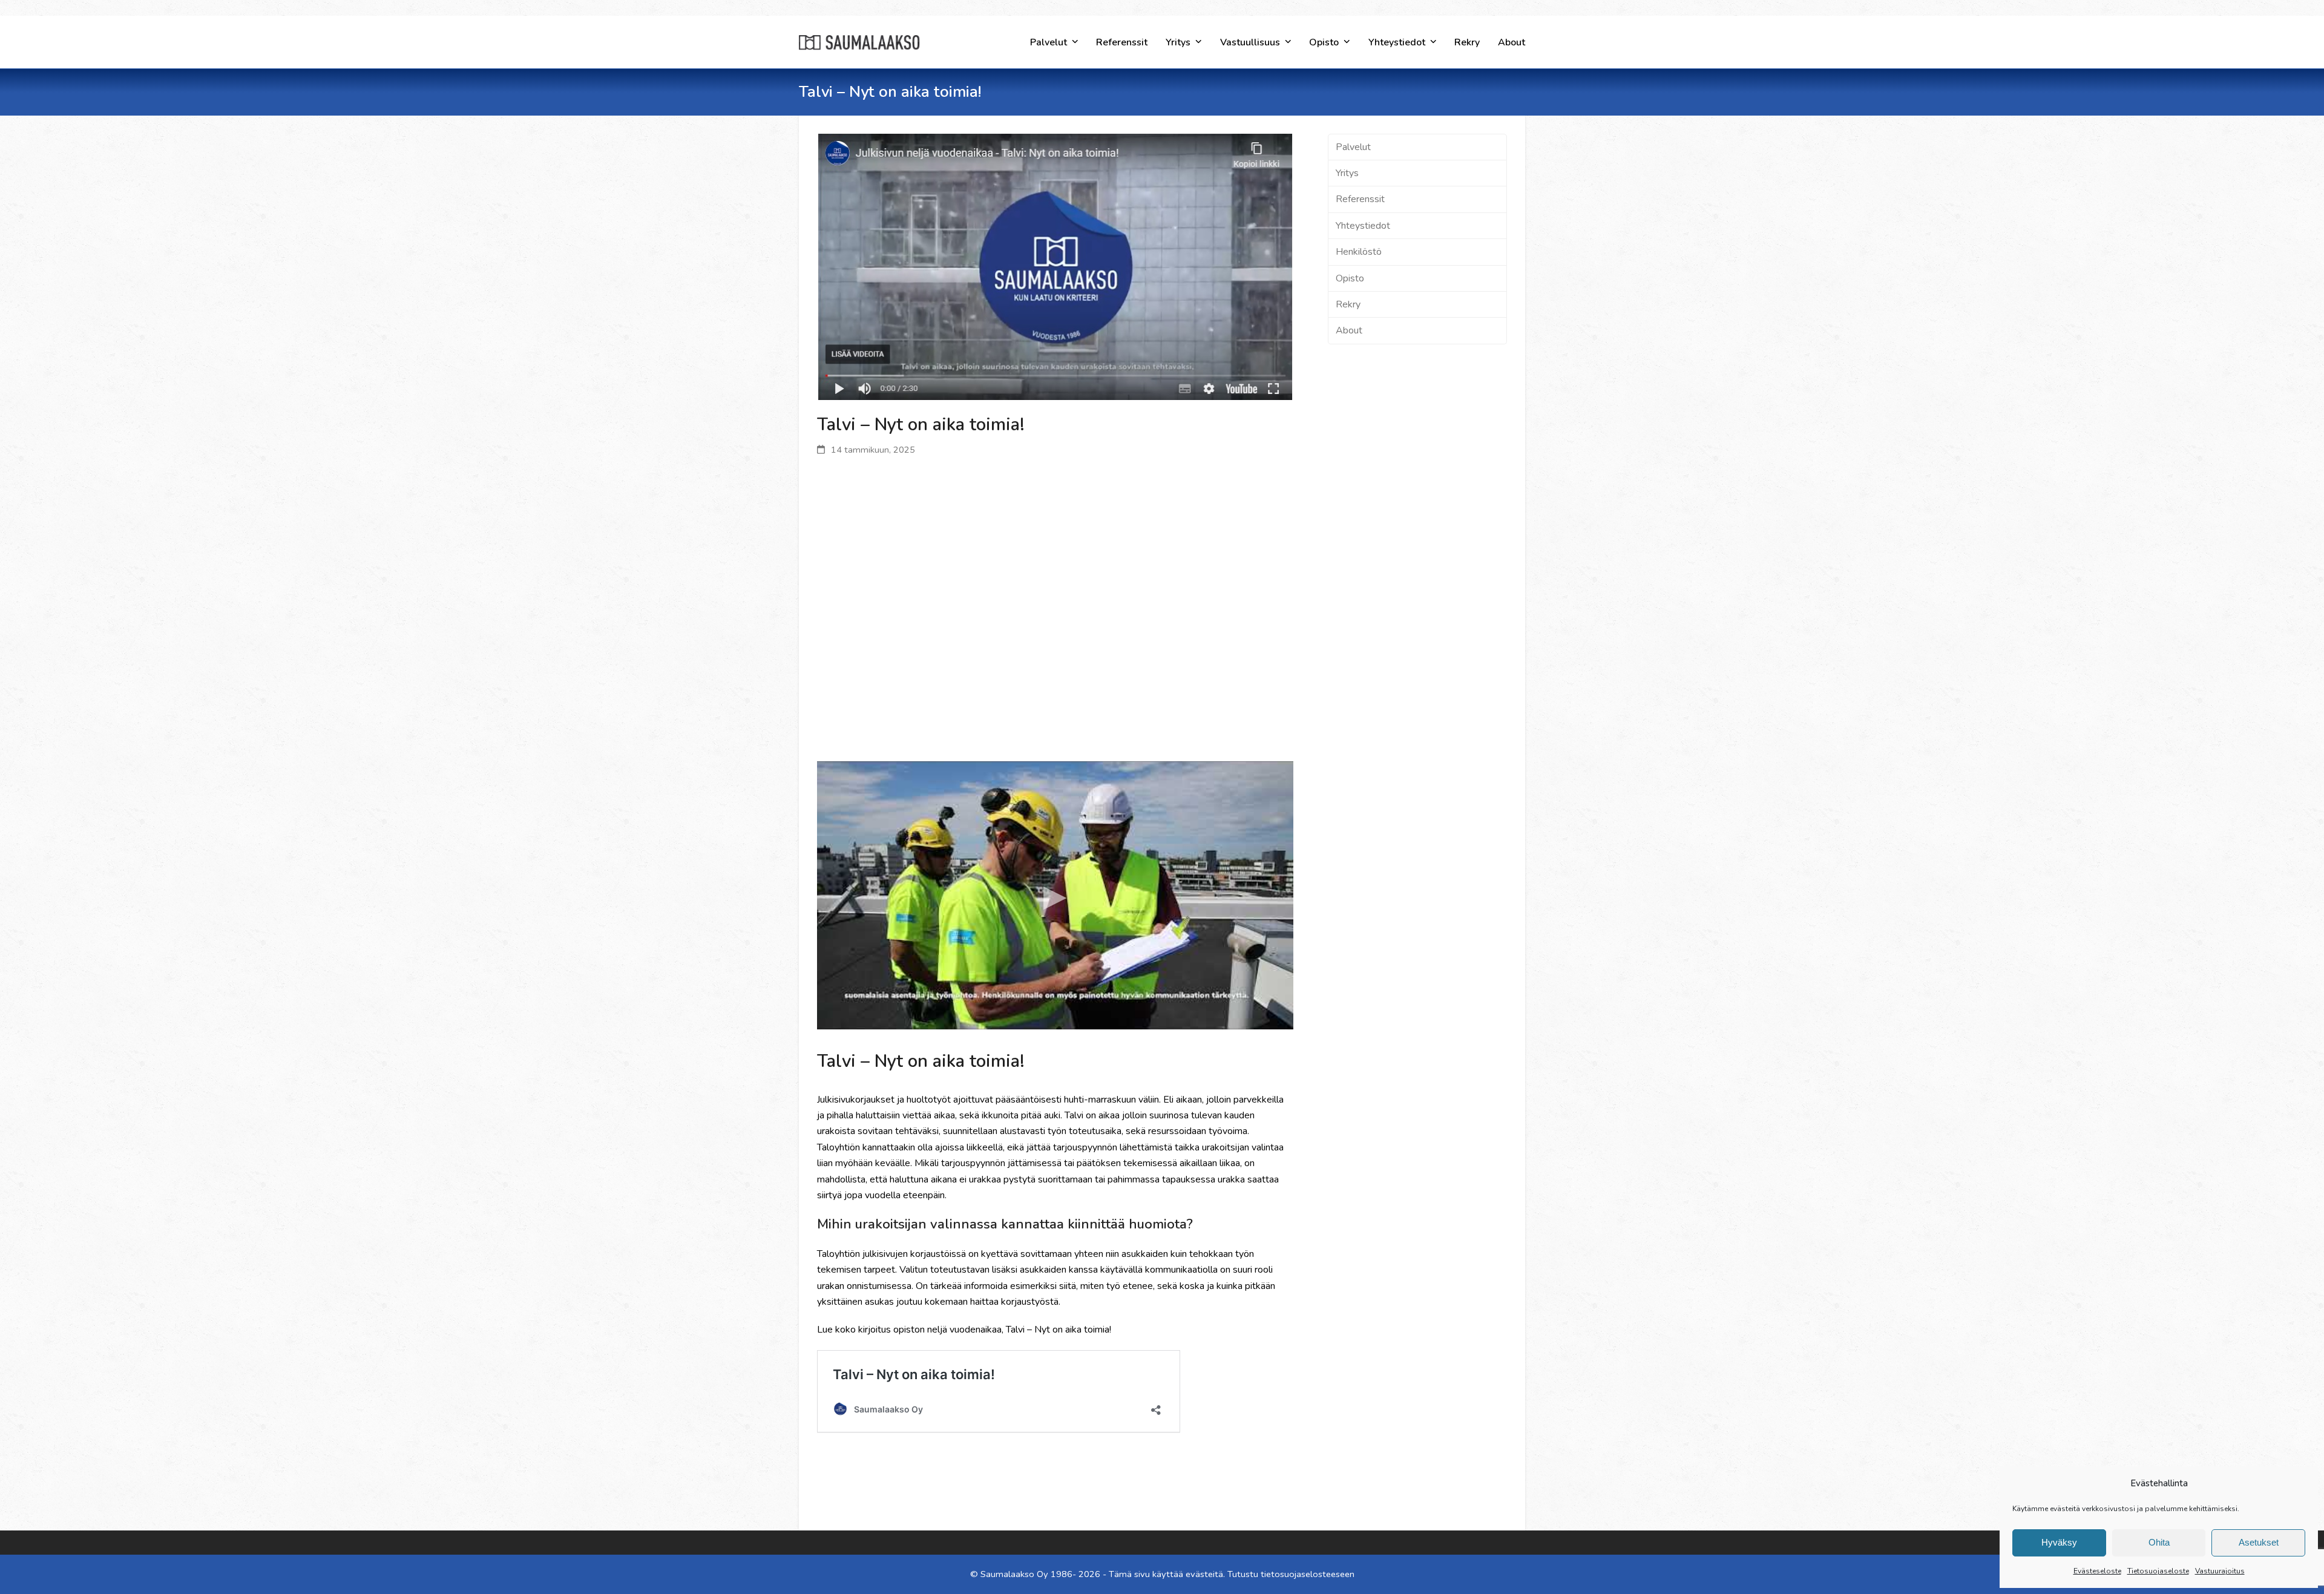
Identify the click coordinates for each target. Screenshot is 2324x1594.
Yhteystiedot (1363, 226)
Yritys (1347, 173)
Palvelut (1353, 147)
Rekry (1348, 304)
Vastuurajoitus (2220, 1571)
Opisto (1350, 278)
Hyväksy (2059, 1542)
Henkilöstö (1359, 252)
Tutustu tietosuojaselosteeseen (1291, 1574)
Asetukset (2259, 1542)
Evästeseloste (2097, 1571)
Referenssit (1360, 199)
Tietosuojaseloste (2158, 1571)
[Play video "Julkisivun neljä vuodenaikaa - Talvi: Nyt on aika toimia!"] (1055, 895)
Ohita (2159, 1542)
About (1349, 330)
